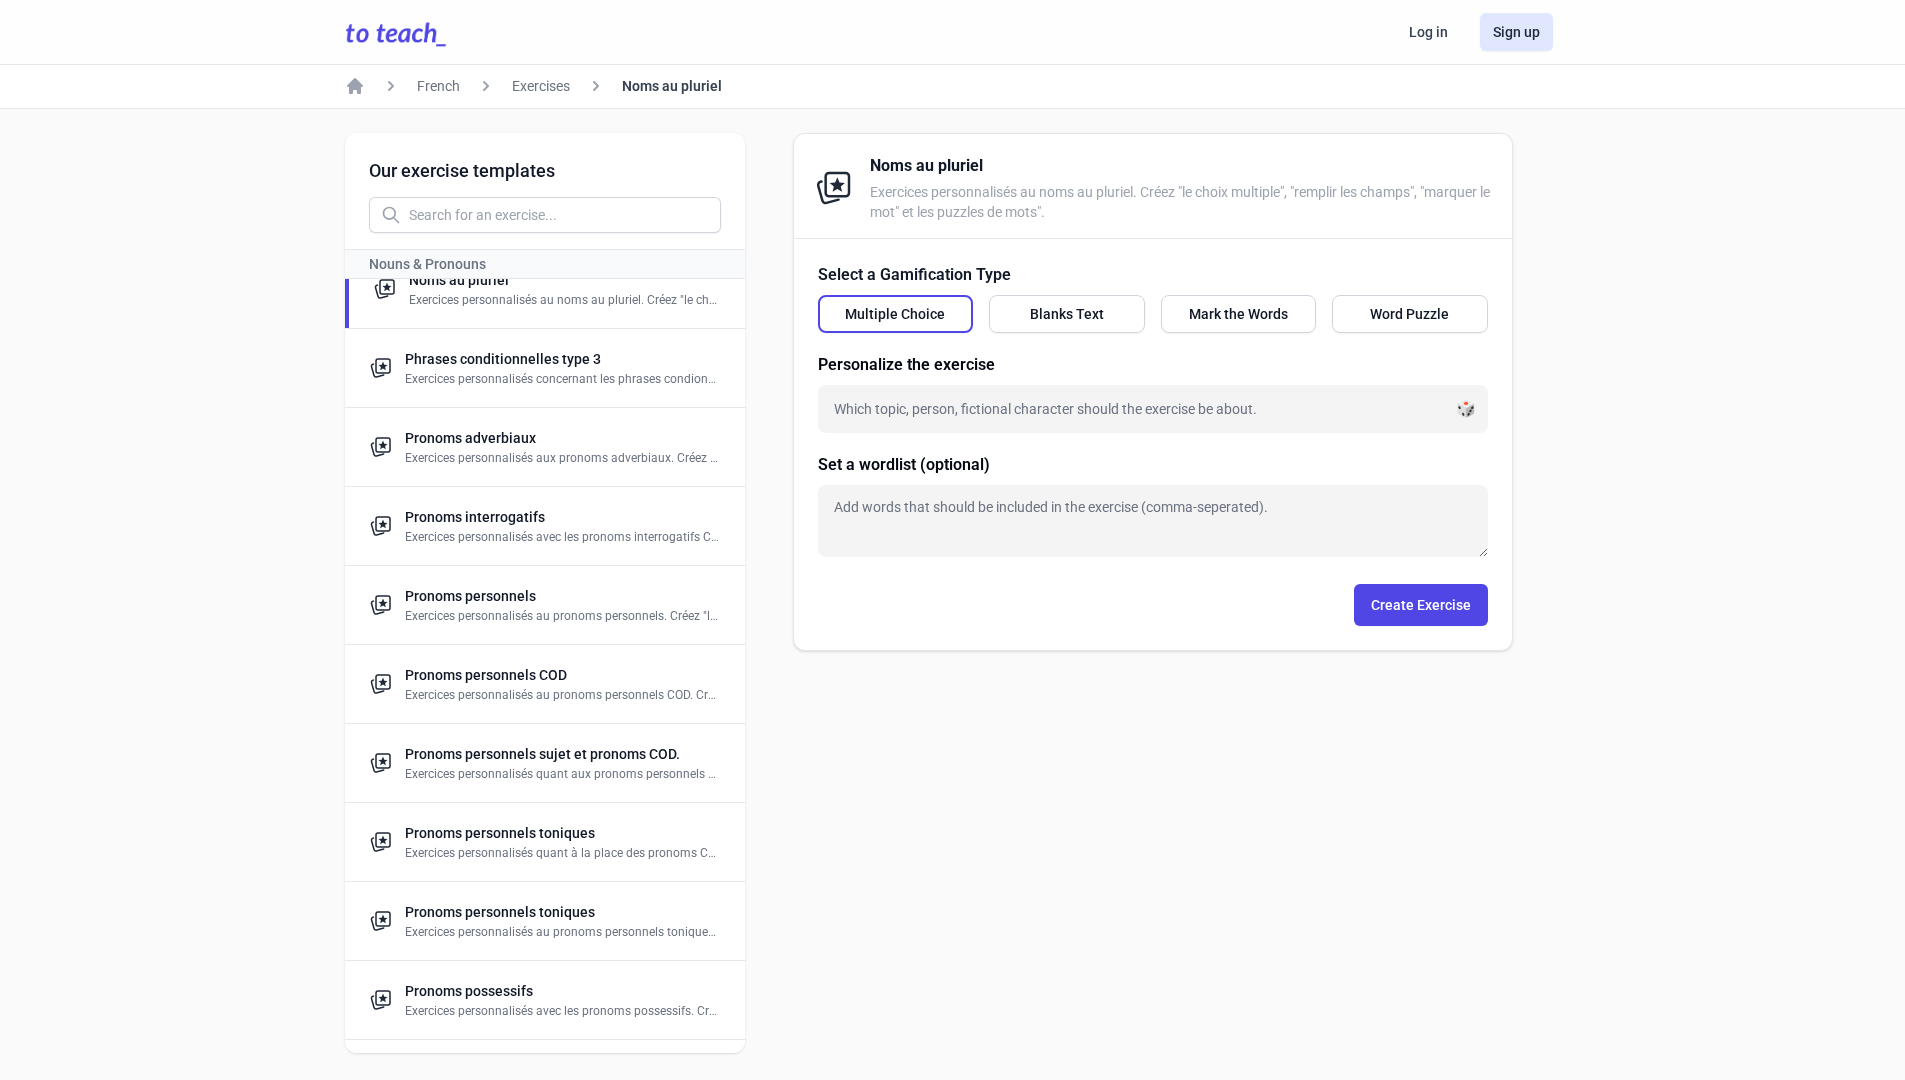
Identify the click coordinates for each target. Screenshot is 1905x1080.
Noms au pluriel (672, 86)
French (438, 86)
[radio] (896, 314)
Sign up (1516, 32)
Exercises (541, 86)
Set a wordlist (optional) (904, 464)
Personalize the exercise (906, 364)
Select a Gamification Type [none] (914, 274)
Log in (1428, 32)
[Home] (355, 86)
